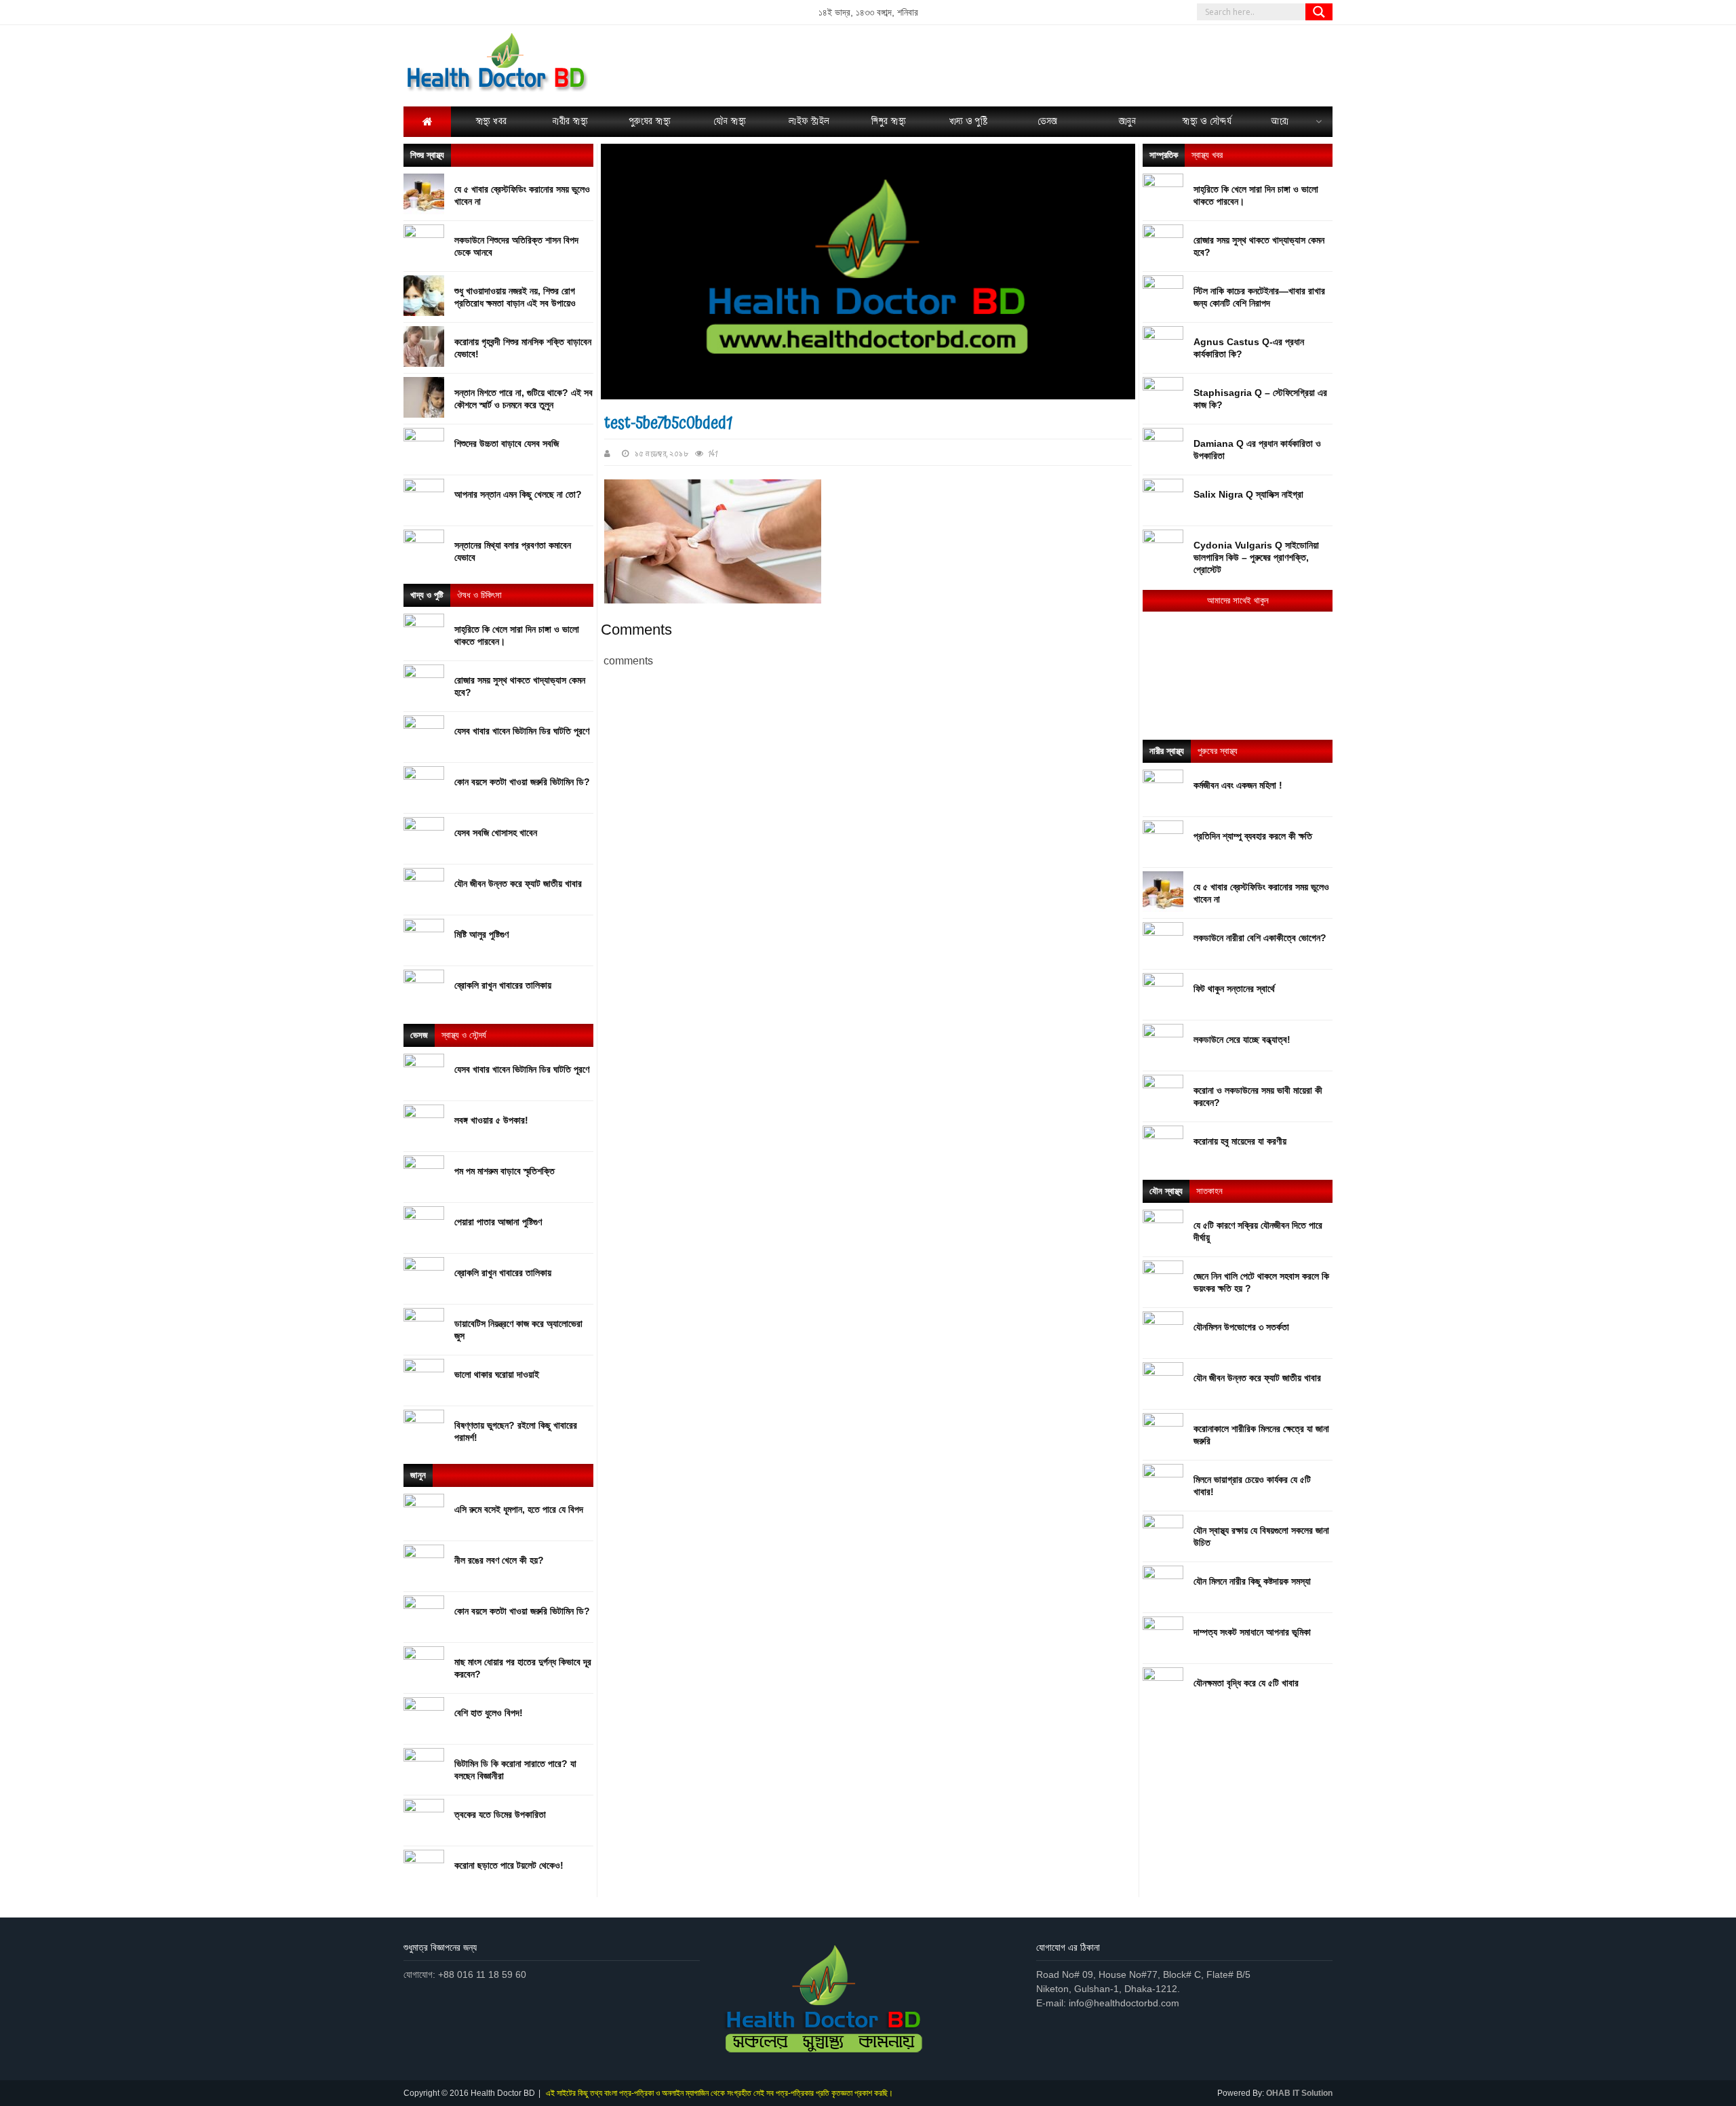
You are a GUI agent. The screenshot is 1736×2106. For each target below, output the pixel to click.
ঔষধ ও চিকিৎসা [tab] (479, 595)
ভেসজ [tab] (419, 1035)
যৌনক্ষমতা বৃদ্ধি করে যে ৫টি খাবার (1246, 1683)
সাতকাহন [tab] (1209, 1191)
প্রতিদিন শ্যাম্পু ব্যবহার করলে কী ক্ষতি (1253, 836)
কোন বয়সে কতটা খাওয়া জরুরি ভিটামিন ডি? (522, 782)
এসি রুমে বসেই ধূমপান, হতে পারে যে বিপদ (519, 1509)
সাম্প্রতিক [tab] (1164, 155)
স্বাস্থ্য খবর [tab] (1207, 155)
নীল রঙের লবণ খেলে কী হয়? (499, 1560)
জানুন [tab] (418, 1475)
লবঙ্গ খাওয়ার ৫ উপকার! (491, 1120)
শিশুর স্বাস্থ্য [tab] (427, 155)
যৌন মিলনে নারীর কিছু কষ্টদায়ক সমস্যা (1252, 1581)
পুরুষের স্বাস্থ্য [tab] (1218, 751)
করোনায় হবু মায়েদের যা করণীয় (1240, 1141)
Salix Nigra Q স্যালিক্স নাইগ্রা (1248, 494)
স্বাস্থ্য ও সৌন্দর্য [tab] (464, 1035)
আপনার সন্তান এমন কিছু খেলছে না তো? (518, 494)
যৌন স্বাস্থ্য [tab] (1166, 1191)
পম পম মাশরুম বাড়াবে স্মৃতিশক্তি (505, 1171)
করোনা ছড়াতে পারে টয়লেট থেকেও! (509, 1865)
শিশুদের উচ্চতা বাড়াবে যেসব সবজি (507, 443)
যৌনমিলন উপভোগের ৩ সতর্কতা (1241, 1327)
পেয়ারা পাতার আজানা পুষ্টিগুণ (498, 1222)
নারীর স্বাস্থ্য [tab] (1167, 751)
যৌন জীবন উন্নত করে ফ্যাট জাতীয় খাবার (518, 883)
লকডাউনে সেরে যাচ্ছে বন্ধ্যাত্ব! (1242, 1039)
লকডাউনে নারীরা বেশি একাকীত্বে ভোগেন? (1260, 938)
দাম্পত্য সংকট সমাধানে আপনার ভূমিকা (1252, 1632)
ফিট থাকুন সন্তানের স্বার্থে (1234, 989)
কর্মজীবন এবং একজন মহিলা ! (1238, 785)
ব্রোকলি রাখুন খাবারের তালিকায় (503, 985)
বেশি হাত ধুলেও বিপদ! (489, 1713)
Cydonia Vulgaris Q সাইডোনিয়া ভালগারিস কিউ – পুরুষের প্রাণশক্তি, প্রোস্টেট (1256, 557)
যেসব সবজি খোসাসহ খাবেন (496, 833)
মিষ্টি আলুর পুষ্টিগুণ (481, 934)
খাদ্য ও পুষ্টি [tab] (427, 595)
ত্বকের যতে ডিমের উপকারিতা (500, 1814)
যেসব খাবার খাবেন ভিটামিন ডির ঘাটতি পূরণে (522, 731)
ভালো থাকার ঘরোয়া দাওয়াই (497, 1374)
